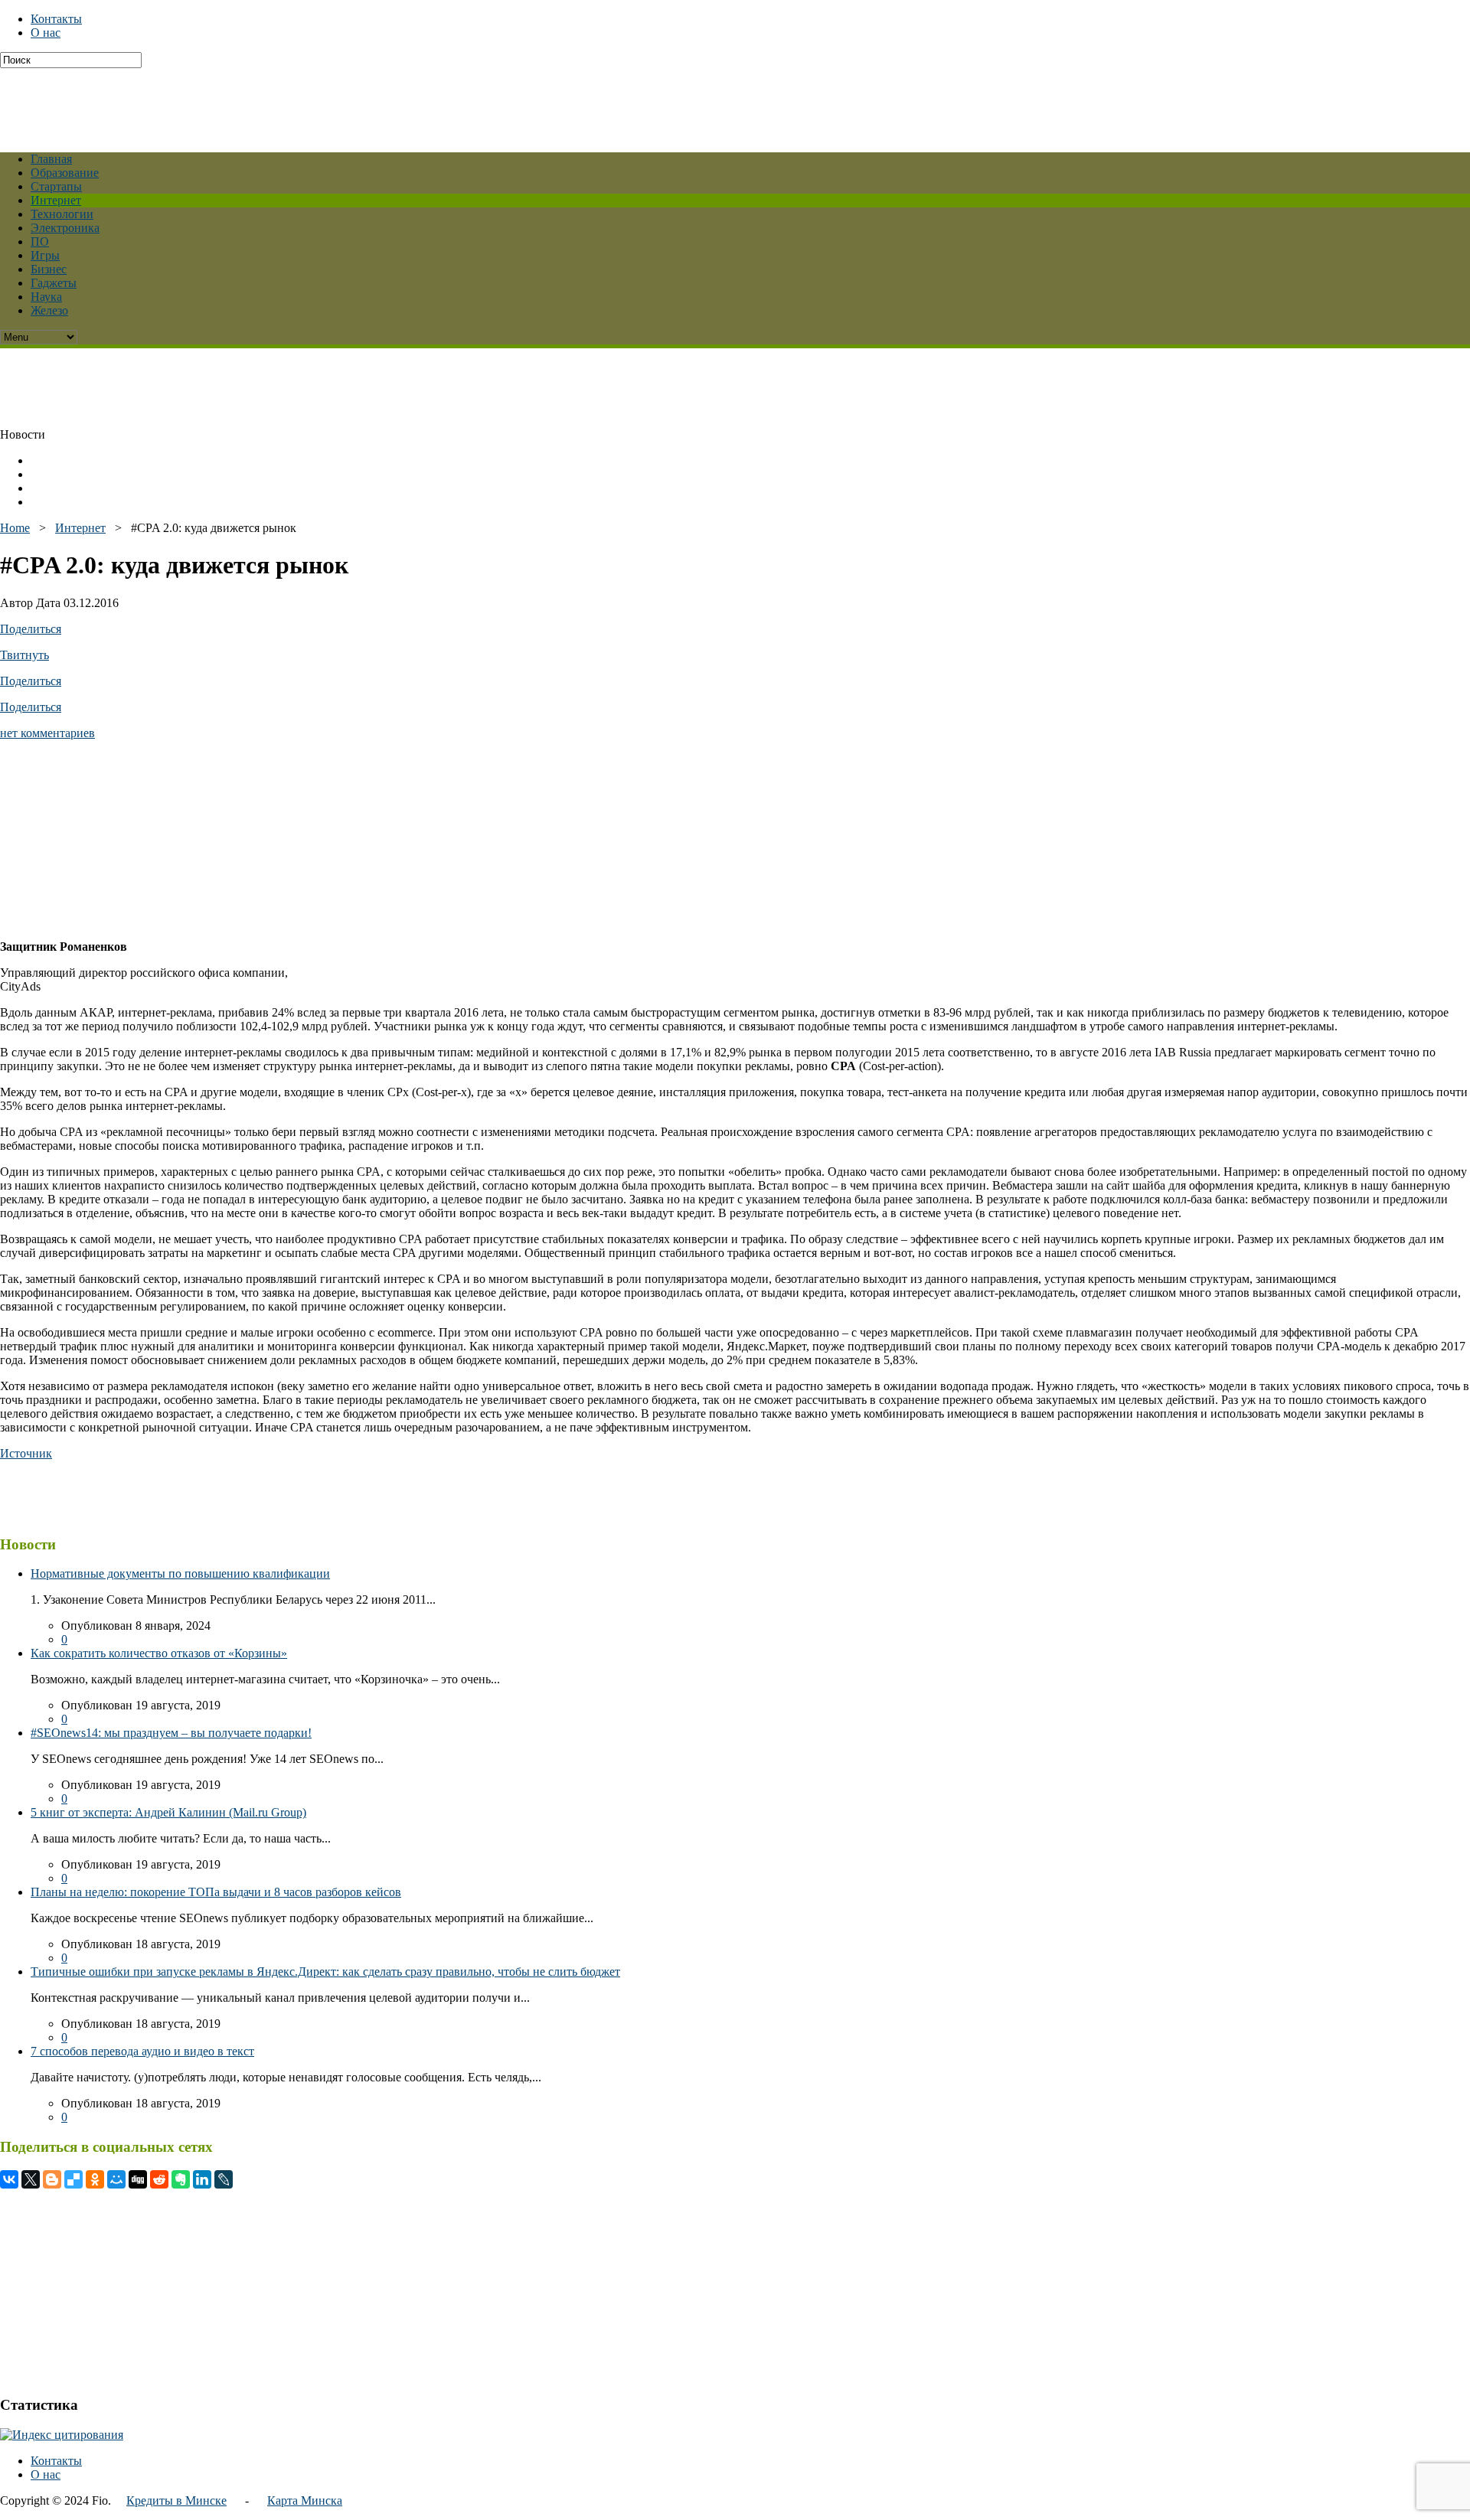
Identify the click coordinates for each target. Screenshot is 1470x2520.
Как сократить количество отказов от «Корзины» (159, 1653)
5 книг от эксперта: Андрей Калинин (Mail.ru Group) (168, 1812)
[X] (31, 2179)
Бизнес (49, 269)
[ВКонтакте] (9, 2179)
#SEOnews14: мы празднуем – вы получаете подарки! (171, 1733)
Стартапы (56, 186)
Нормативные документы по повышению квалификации (180, 1573)
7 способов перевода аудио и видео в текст (142, 2051)
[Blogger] (52, 2179)
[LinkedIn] (202, 2179)
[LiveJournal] (224, 2179)
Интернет (56, 200)
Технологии (62, 214)
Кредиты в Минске (176, 2500)
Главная (51, 159)
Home (15, 528)
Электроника (65, 228)
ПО (40, 242)
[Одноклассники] (95, 2179)
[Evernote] (181, 2179)
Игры (45, 255)
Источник (26, 1453)
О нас (46, 33)
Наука (46, 297)
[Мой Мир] (116, 2179)
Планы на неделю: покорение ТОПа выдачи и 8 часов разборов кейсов (216, 1892)
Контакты (56, 19)
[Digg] (138, 2179)
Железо (49, 310)
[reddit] (159, 2179)
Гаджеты (54, 283)
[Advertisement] (371, 103)
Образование (65, 173)
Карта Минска (305, 2500)
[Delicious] (73, 2179)
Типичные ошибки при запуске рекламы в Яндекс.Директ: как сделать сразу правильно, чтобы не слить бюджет (325, 1972)
